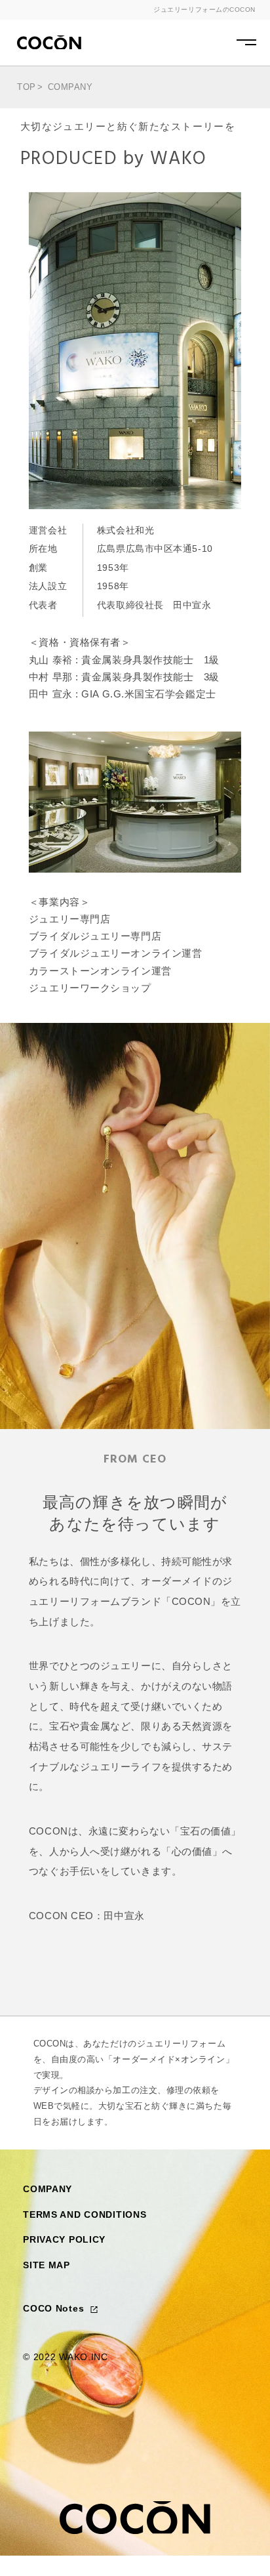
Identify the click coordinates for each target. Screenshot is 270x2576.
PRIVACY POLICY (64, 2239)
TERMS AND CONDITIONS (85, 2214)
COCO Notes (55, 2308)
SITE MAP (47, 2265)
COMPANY (48, 2189)
